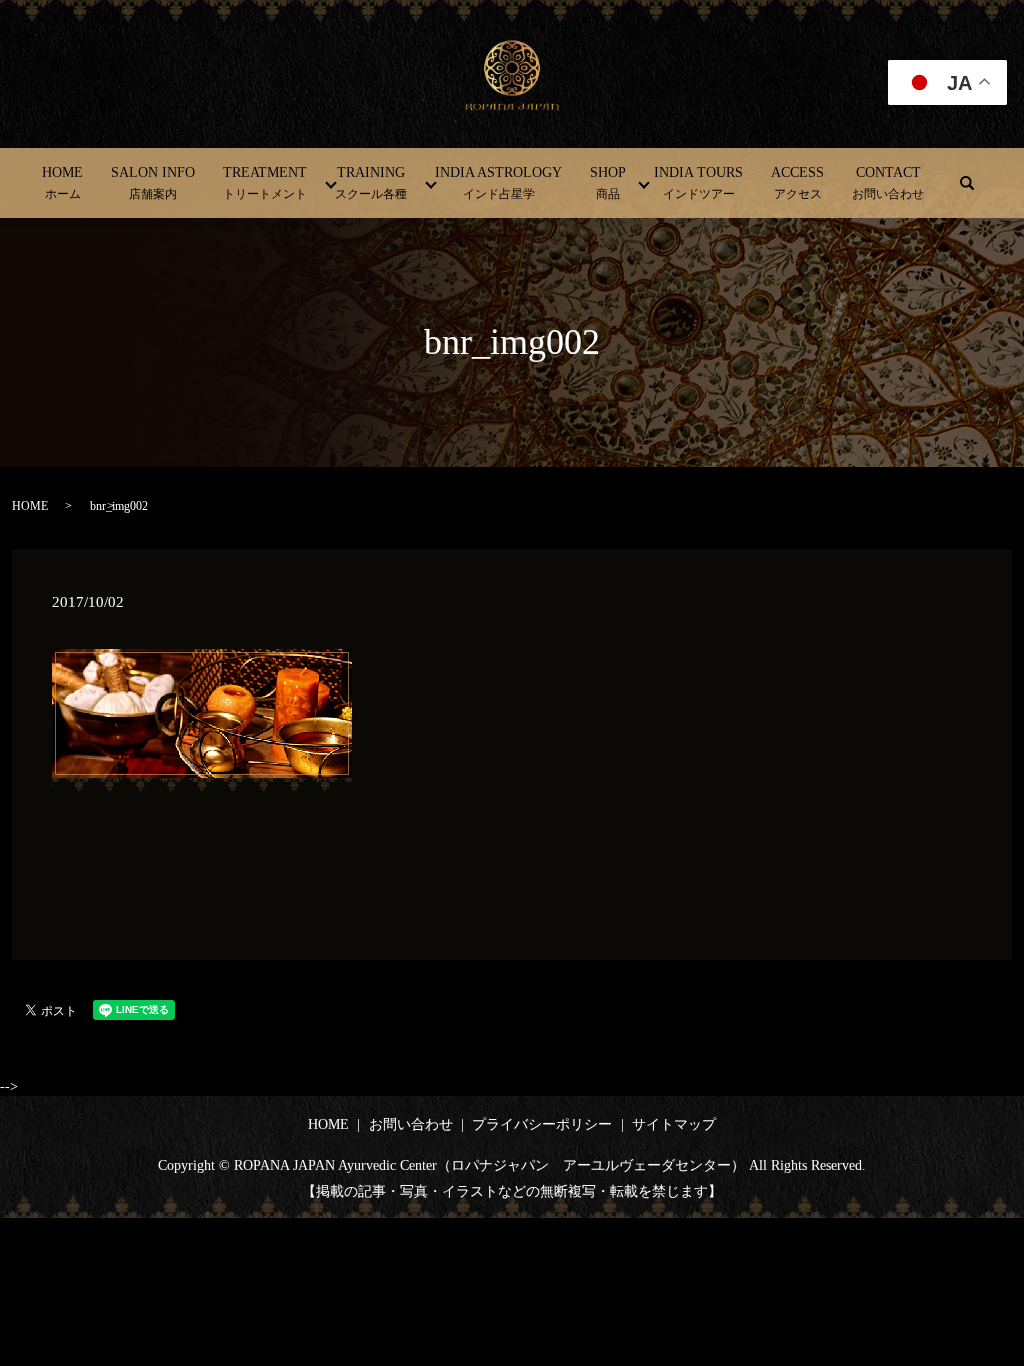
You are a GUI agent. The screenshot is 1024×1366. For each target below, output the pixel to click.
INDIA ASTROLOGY (498, 183)
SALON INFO (153, 183)
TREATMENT (265, 183)
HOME (62, 183)
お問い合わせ (411, 1124)
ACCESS (797, 183)
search (967, 183)
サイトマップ (674, 1124)
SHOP (608, 183)
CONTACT (888, 183)
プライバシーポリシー (542, 1124)
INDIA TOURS (698, 183)
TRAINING (371, 183)
